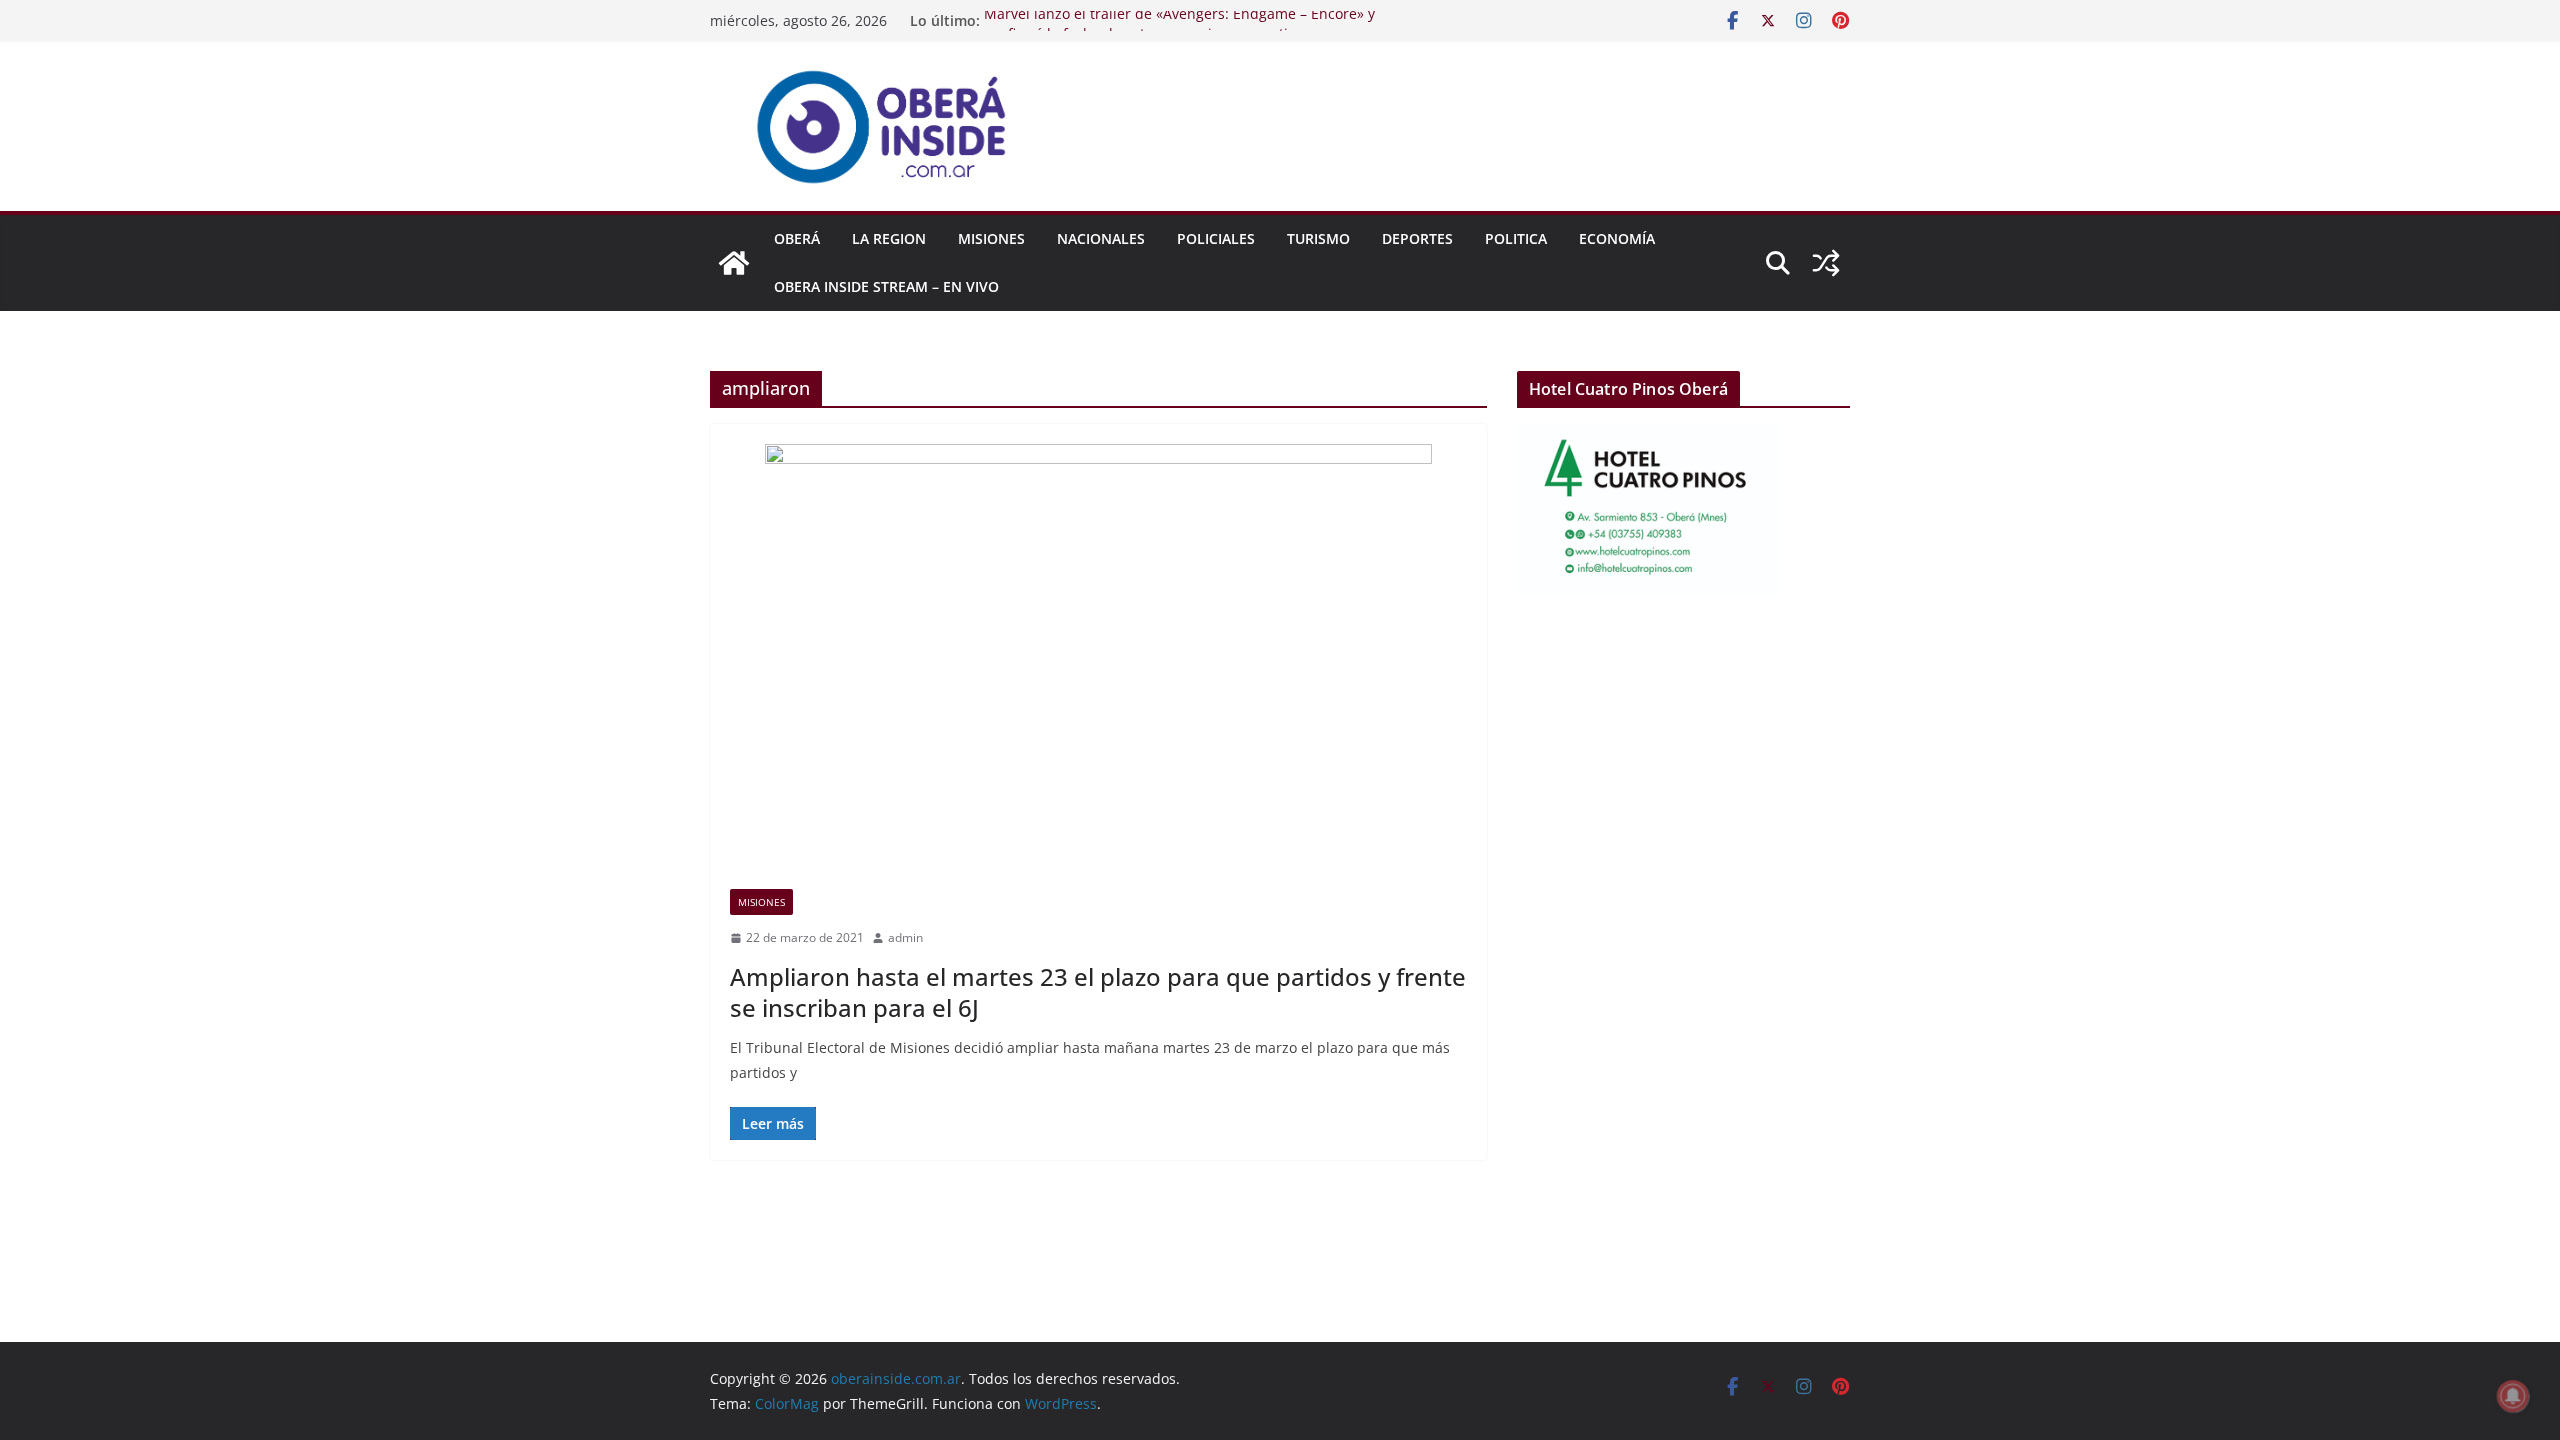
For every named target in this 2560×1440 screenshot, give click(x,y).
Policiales (1216, 238)
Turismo (1318, 238)
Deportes (1417, 238)
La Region (889, 238)
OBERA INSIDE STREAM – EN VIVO (886, 286)
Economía (1617, 238)
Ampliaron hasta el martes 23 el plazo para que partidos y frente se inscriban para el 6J (1098, 992)
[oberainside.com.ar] (734, 263)
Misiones (991, 238)
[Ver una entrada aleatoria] (1826, 263)
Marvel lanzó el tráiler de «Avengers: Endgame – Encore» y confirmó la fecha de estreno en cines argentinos (1179, 30)
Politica (1516, 238)
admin (905, 937)
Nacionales (1101, 238)
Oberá (797, 238)
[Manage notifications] (2513, 1396)
